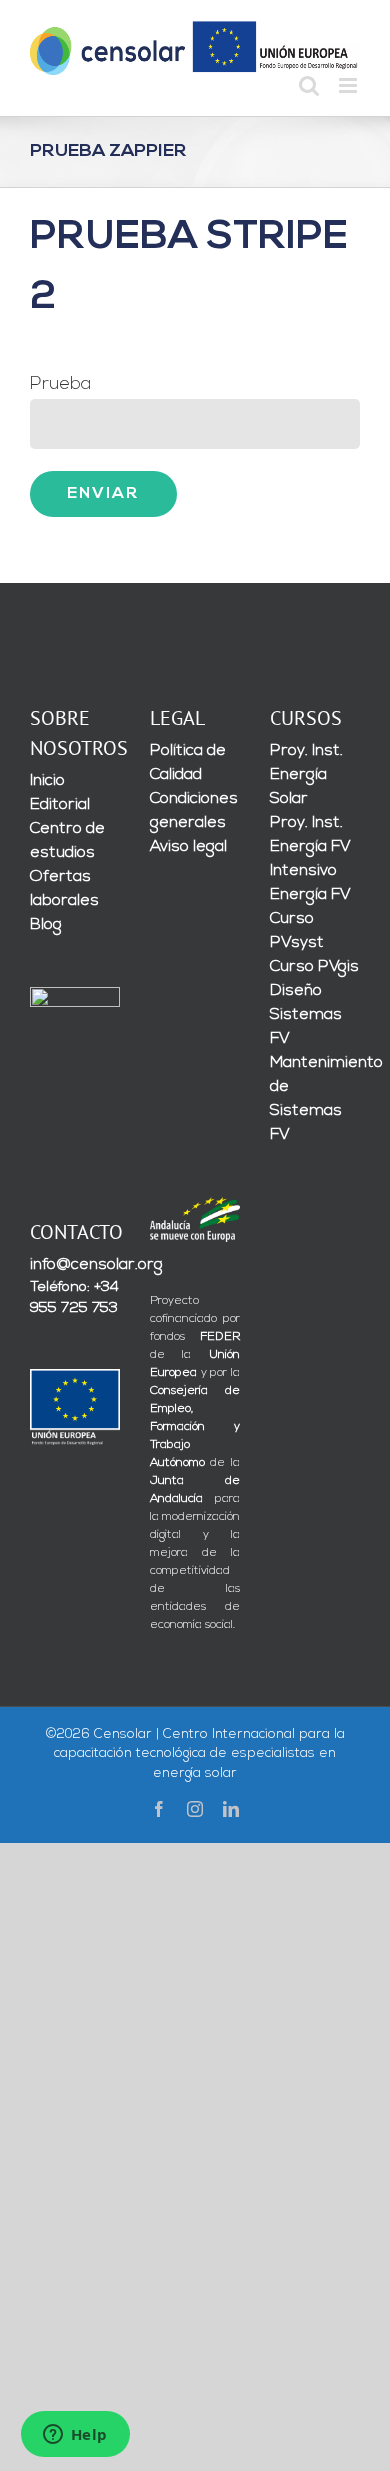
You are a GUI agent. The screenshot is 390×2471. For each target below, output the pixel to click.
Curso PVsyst (297, 931)
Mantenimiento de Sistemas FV (315, 1099)
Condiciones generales (194, 811)
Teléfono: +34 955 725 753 (74, 1298)
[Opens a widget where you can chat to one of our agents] (75, 2436)
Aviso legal (188, 847)
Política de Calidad (188, 763)
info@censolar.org (75, 1265)
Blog (46, 925)
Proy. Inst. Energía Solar (306, 775)
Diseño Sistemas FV (306, 1015)
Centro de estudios (67, 841)
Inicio (47, 781)
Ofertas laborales (64, 889)
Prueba (60, 385)
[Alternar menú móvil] (349, 85)
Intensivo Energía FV (310, 883)
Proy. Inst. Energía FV (310, 835)
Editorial (60, 805)
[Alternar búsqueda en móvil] (309, 85)
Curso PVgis (314, 967)
